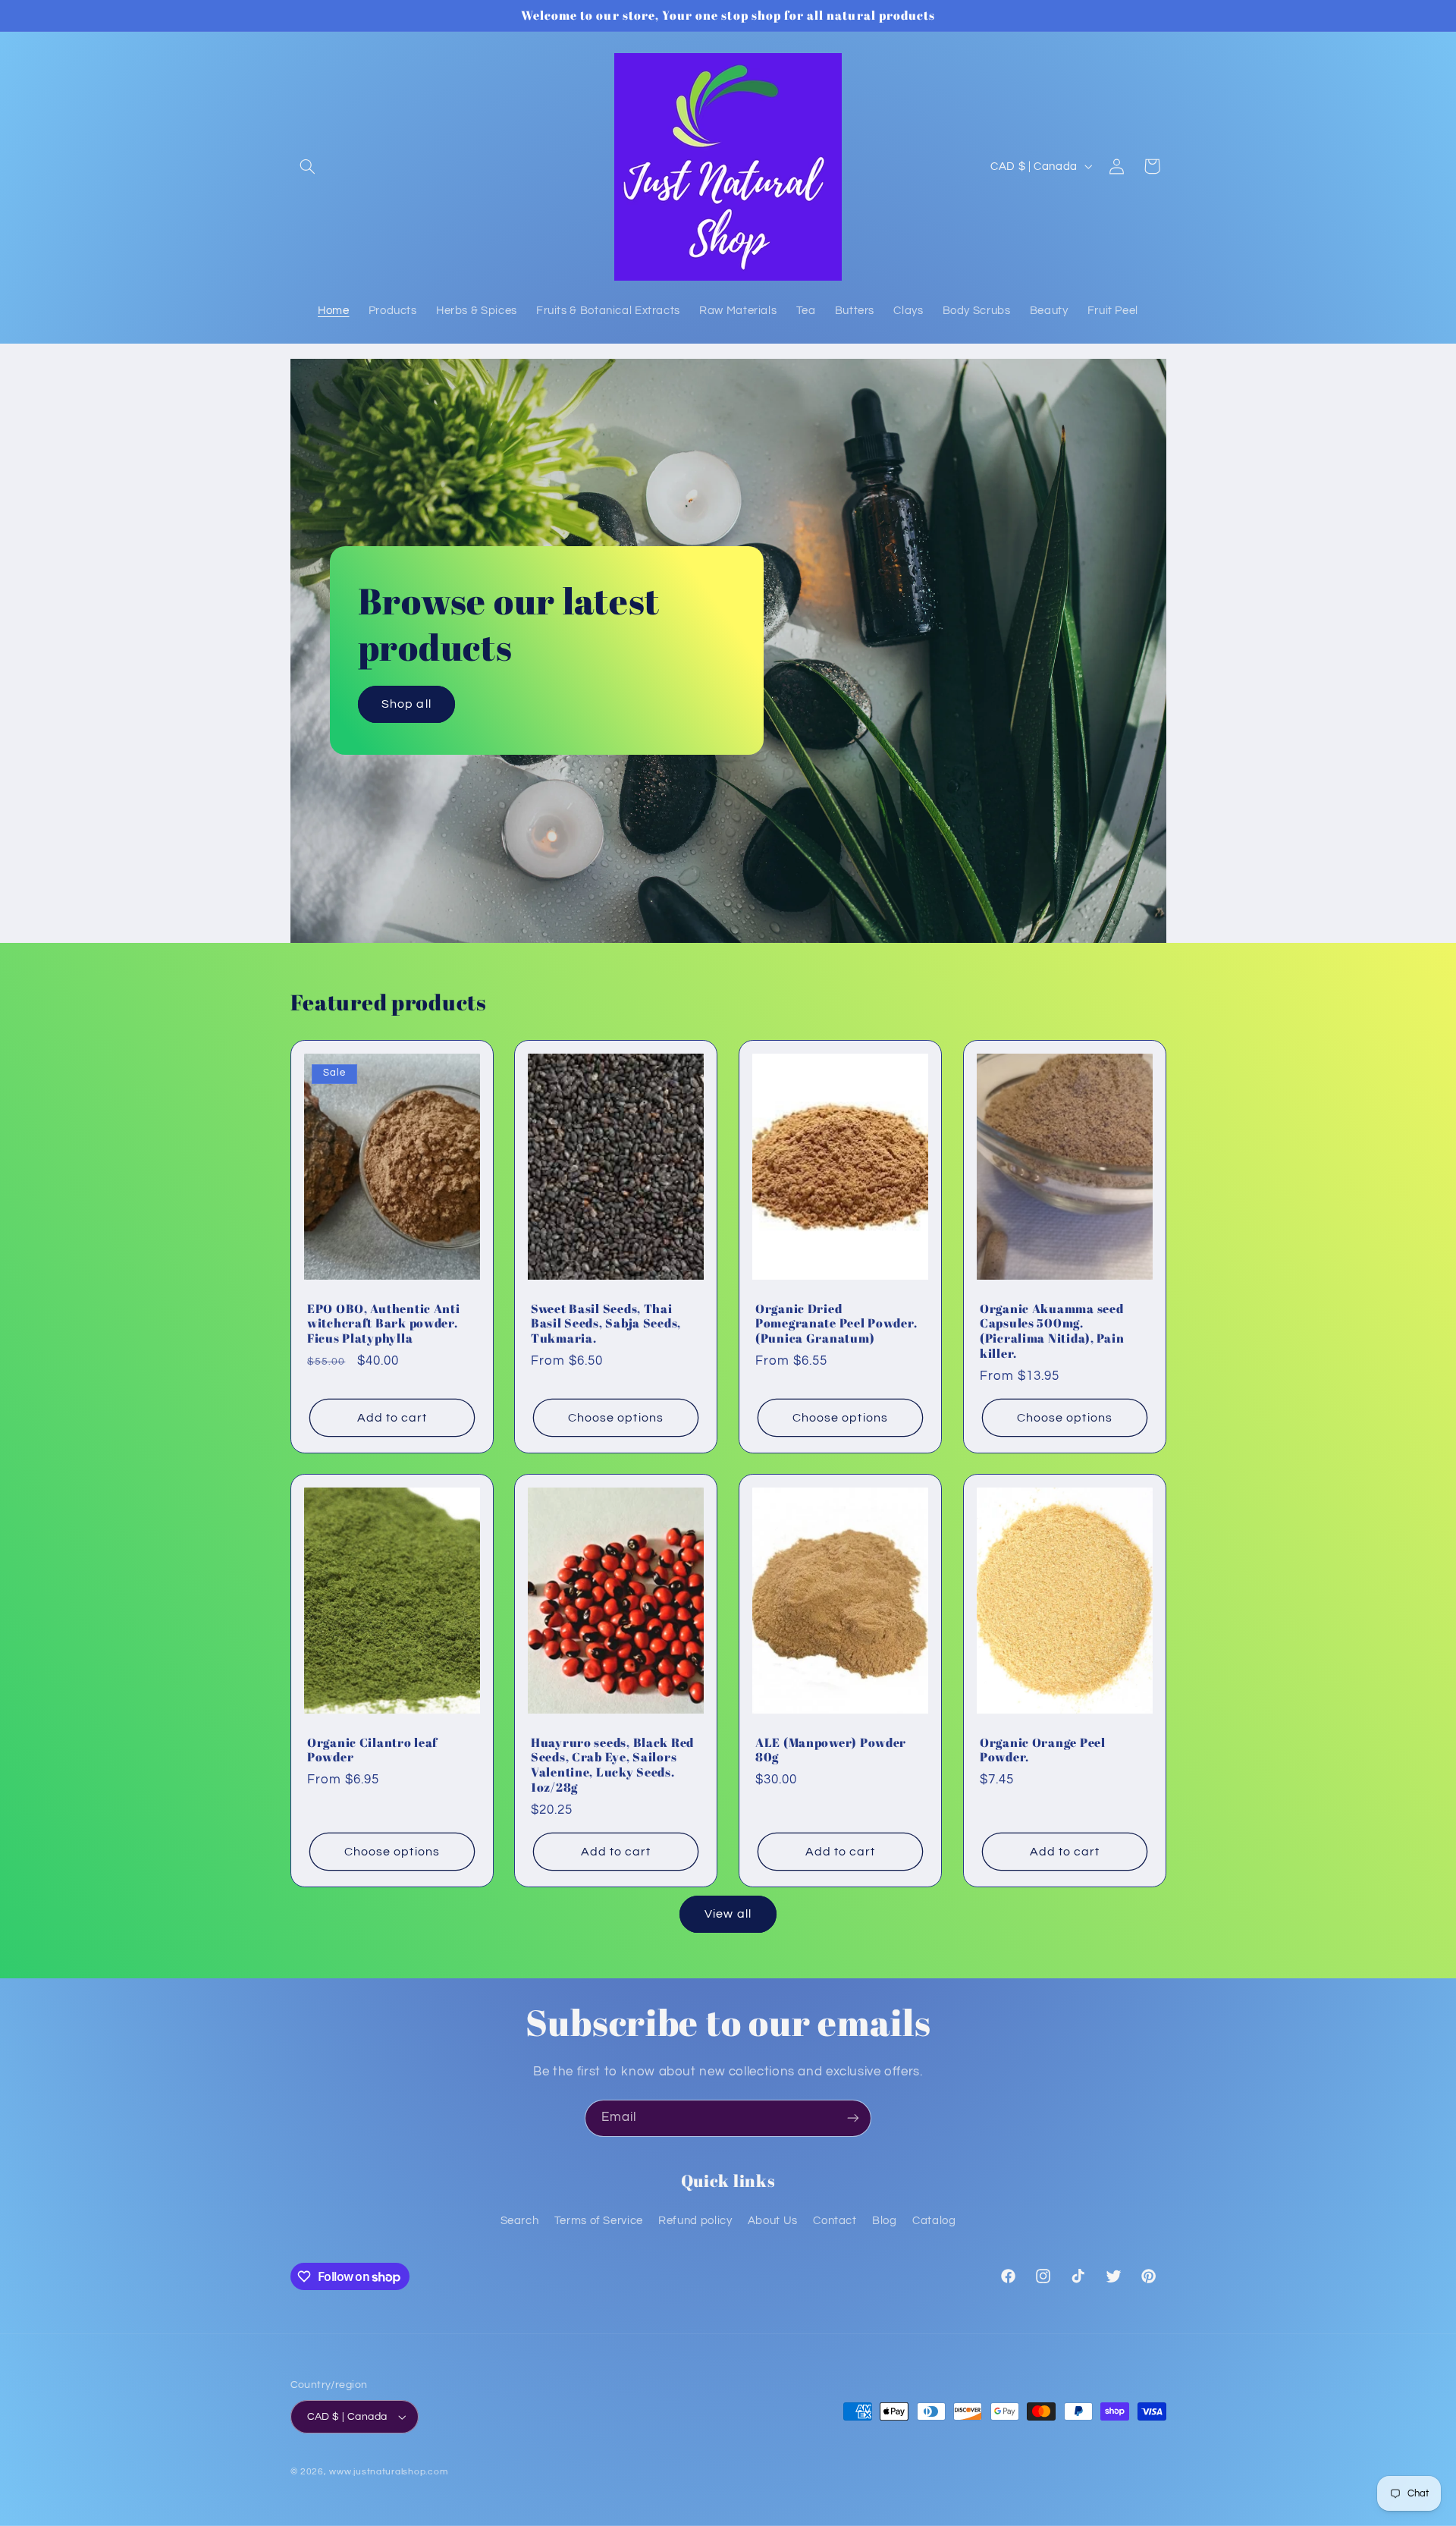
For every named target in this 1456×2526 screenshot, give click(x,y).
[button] (308, 166)
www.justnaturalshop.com (388, 2472)
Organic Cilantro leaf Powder (372, 1750)
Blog (885, 2221)
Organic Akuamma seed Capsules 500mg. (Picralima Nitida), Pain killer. (1052, 1331)
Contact (835, 2221)
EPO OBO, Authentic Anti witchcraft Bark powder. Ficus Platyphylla (384, 1323)
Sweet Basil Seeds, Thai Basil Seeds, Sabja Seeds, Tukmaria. (606, 1323)
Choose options (616, 1417)
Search (520, 2221)
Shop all (406, 704)
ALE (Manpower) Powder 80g (831, 1750)
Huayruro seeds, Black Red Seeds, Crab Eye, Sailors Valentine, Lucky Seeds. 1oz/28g (612, 1766)
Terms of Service (599, 2221)
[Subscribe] (853, 2118)
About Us (773, 2221)
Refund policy (695, 2221)
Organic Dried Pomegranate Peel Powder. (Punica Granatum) (836, 1323)
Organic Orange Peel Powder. (1043, 1750)
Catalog (934, 2221)
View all (728, 1914)
